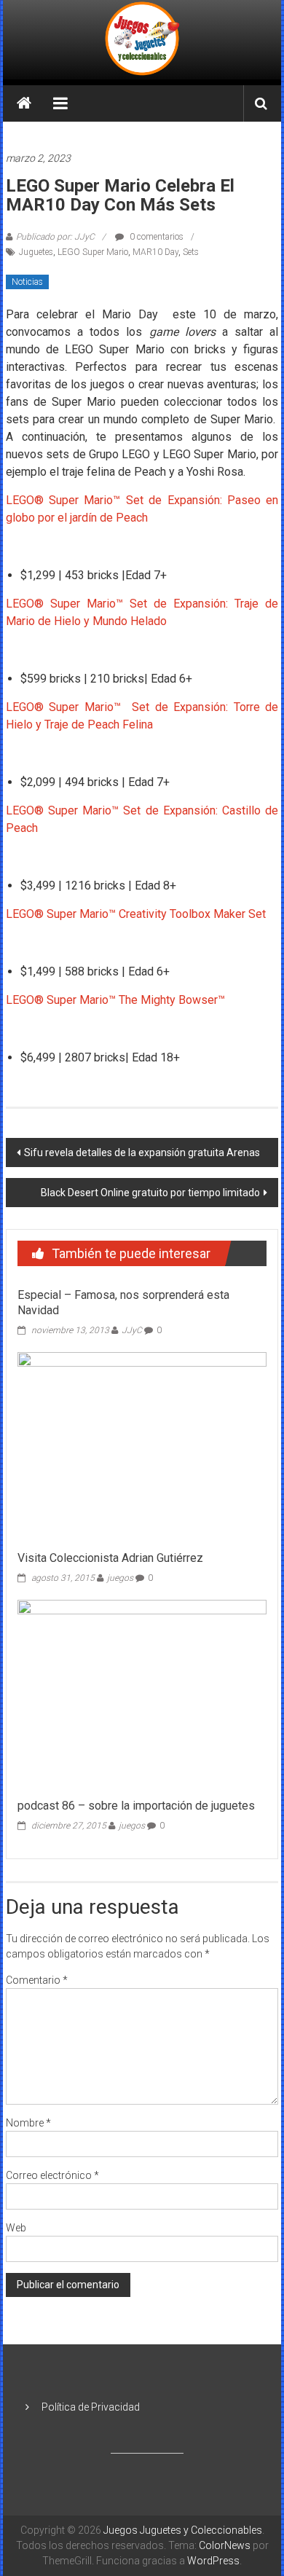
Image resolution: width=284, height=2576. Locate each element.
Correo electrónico (52, 2175)
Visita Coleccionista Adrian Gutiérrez (110, 1558)
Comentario (37, 1980)
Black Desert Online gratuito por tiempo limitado (150, 1193)
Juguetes (36, 252)
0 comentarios (155, 237)
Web (16, 2228)
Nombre (28, 2123)
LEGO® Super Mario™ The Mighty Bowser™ (115, 1000)
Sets (191, 252)
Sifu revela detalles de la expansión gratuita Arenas (142, 1152)
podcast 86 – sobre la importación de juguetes (136, 1806)
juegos (120, 1578)
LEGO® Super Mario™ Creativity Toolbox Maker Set (136, 914)
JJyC (132, 1330)
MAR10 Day (155, 252)
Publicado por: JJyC (55, 237)
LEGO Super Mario (93, 252)
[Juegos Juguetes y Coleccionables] (142, 40)
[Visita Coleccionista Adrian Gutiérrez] (142, 1447)
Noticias (27, 282)
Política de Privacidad (91, 2407)
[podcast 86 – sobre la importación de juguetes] (142, 1695)
